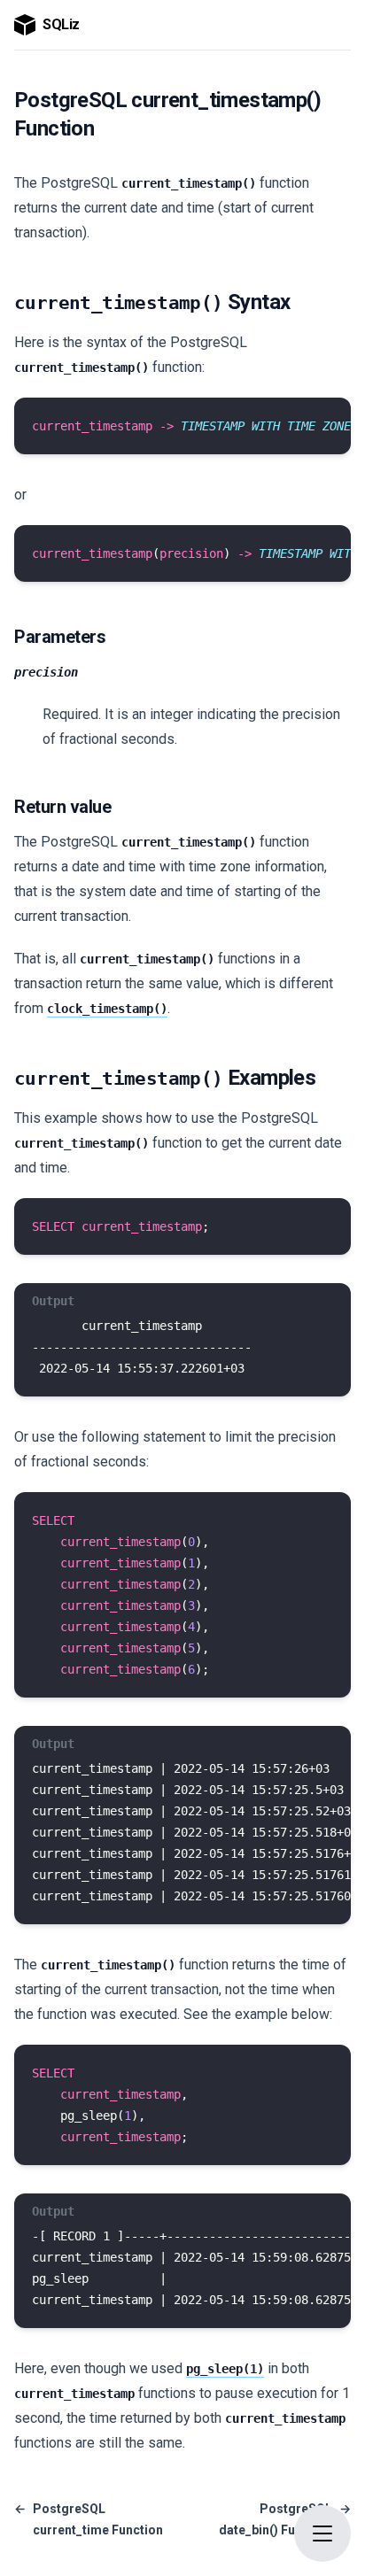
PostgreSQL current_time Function (89, 2519)
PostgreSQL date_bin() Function (285, 2519)
